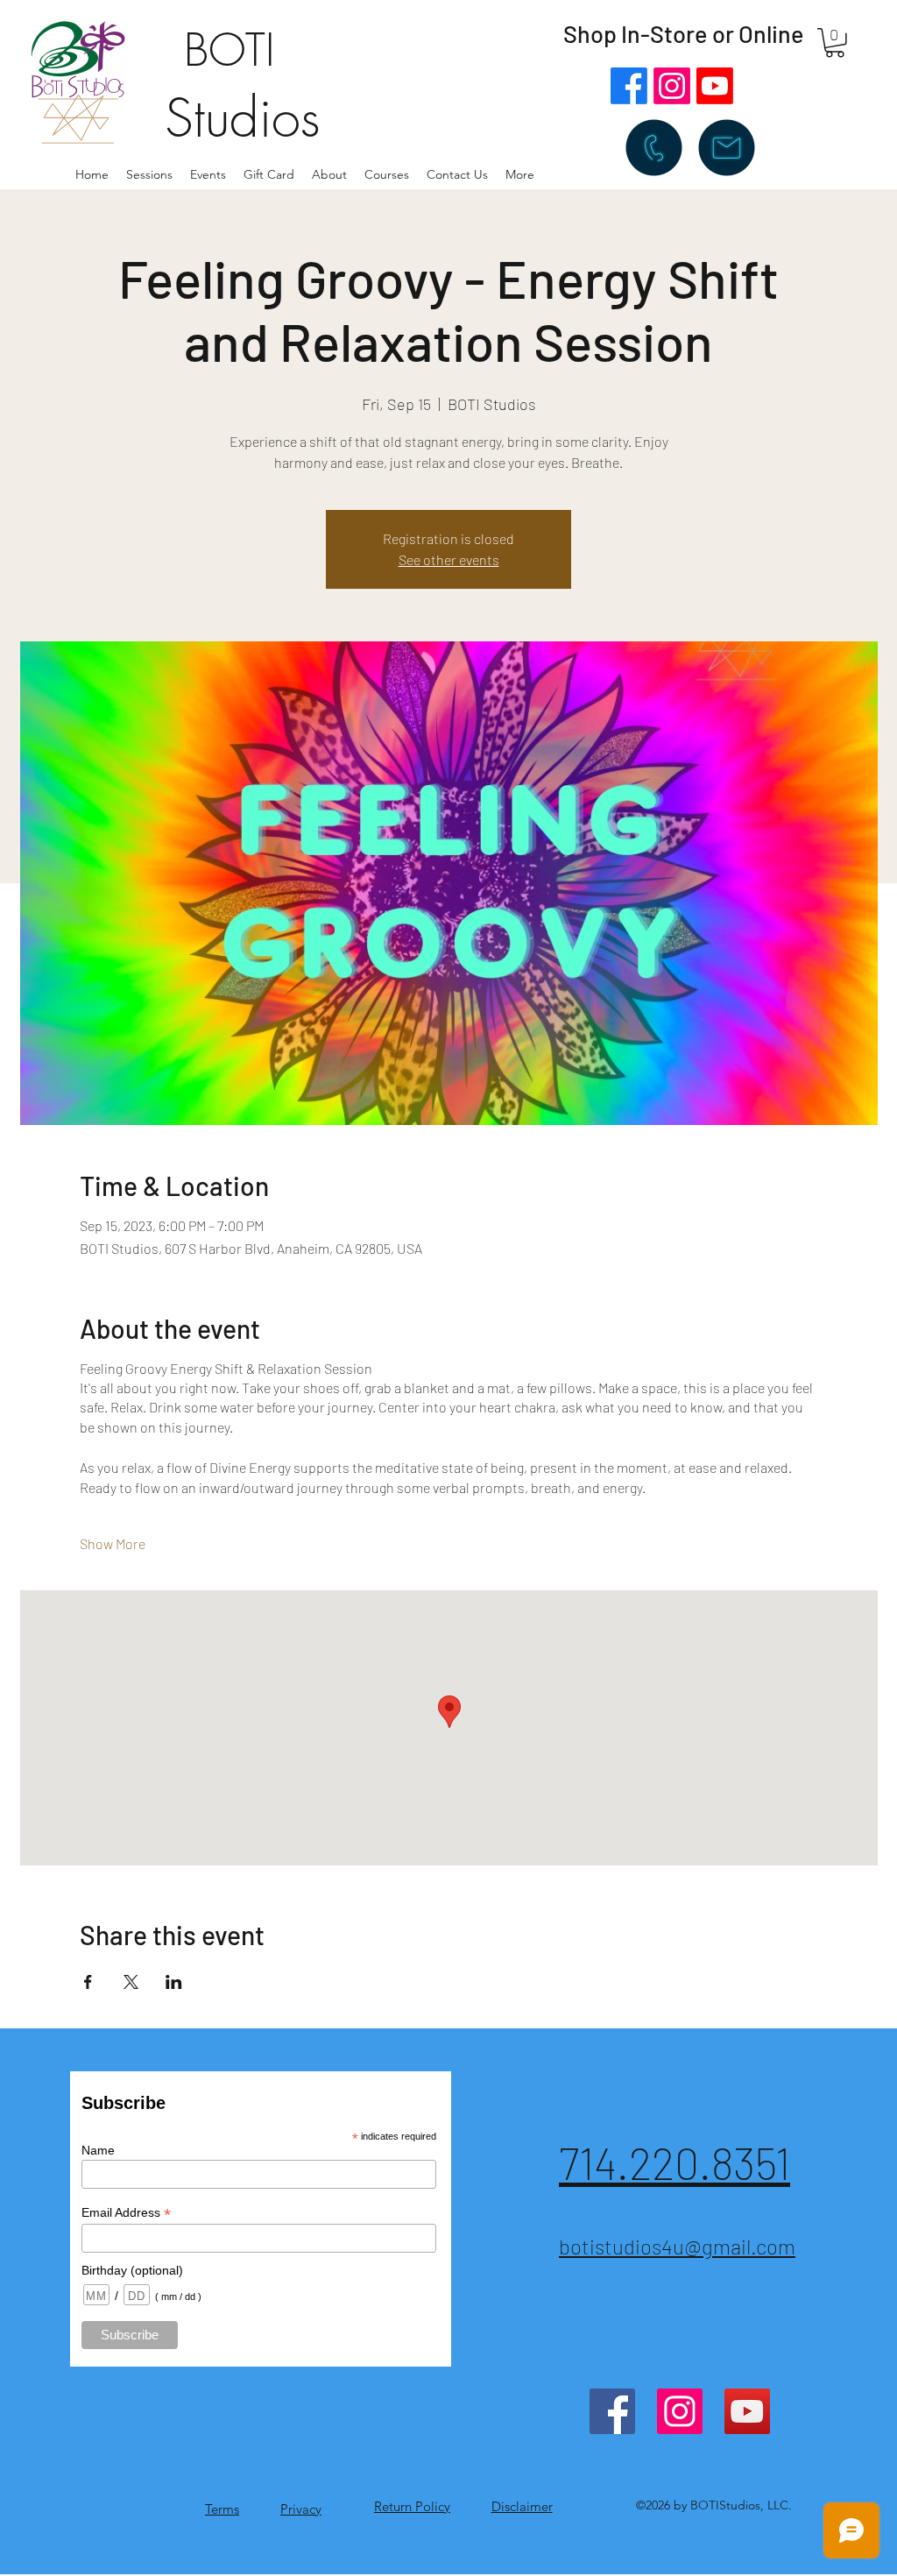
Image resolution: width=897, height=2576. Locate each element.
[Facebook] (629, 86)
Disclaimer (522, 2506)
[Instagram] (672, 86)
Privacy (301, 2509)
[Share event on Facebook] (88, 1982)
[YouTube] (747, 2411)
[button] (329, 174)
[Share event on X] (131, 1982)
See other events (449, 559)
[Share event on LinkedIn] (174, 1982)
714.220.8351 (675, 2162)
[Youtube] (715, 86)
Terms (222, 2509)
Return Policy (412, 2506)
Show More (113, 1543)
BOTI (230, 50)
